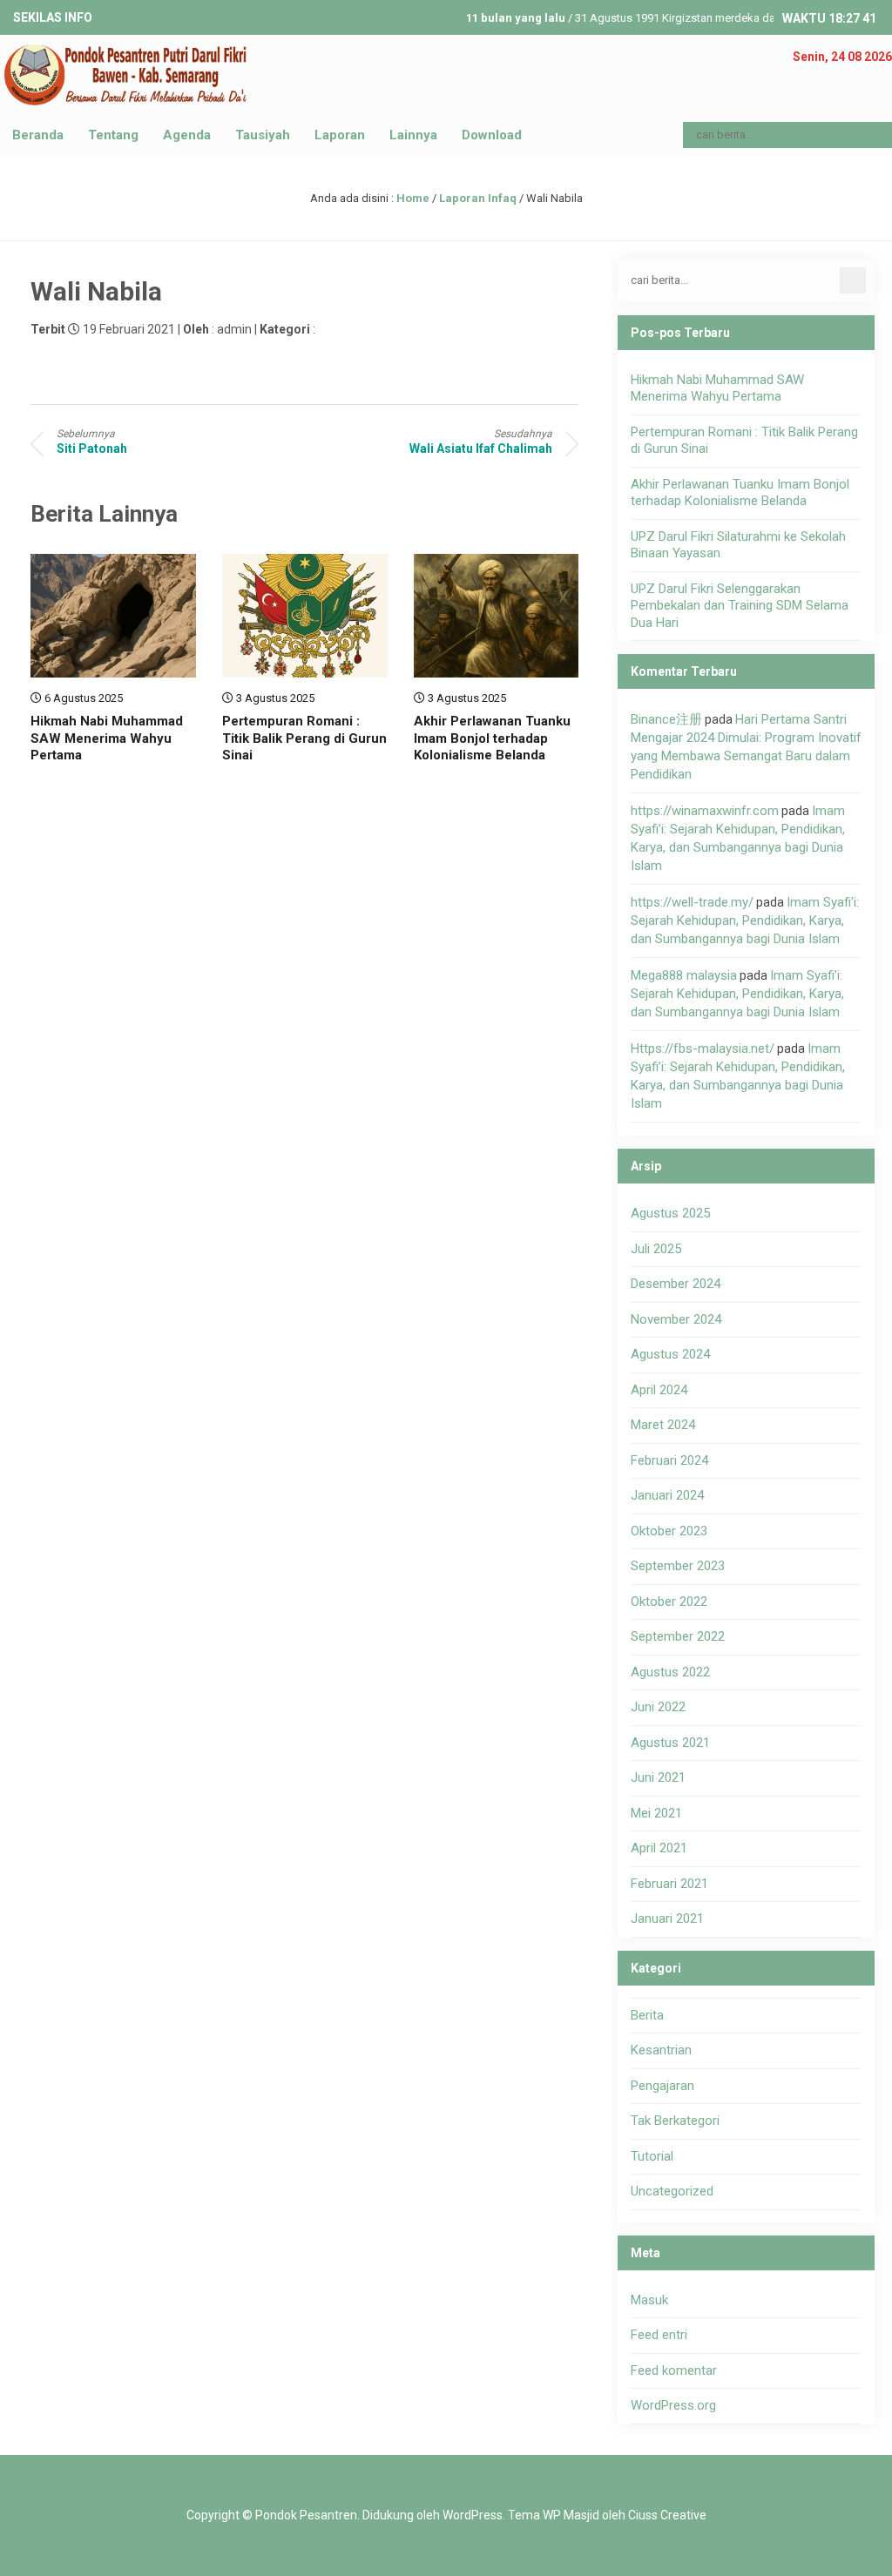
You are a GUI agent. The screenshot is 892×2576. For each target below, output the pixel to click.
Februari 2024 (669, 1460)
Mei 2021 (656, 1813)
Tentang (113, 135)
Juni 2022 (658, 1707)
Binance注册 (666, 719)
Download (492, 135)
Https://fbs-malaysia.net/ (703, 1049)
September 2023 (678, 1566)
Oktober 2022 (669, 1602)
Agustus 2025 (670, 1213)
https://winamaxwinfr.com (705, 811)
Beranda (38, 135)
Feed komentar (674, 2370)
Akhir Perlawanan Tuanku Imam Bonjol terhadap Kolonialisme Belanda (492, 738)
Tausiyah (263, 135)
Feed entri (659, 2335)
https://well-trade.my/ (692, 902)
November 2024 (676, 1319)
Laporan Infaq (478, 198)
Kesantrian (661, 2050)
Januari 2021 (667, 1919)
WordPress (473, 2515)
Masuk (649, 2300)
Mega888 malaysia (684, 975)
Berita (647, 2015)
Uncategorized (672, 2191)
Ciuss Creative (667, 2515)
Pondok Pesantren (306, 2515)
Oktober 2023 (669, 1531)
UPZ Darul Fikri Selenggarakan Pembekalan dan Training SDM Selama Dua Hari (740, 606)
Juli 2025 (656, 1249)
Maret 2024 (663, 1425)
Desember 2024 (676, 1284)
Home (413, 198)
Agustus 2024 (670, 1354)
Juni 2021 (658, 1777)
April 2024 (659, 1390)
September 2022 (678, 1636)
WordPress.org (673, 2405)
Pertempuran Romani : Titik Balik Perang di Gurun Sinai (304, 738)
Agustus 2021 (670, 1743)
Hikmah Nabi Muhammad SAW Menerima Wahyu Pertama (107, 738)
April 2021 (659, 1848)
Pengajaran (662, 2086)
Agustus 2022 (670, 1672)
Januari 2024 (667, 1495)
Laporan (340, 135)
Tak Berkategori (675, 2121)
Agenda (187, 135)
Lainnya (413, 135)
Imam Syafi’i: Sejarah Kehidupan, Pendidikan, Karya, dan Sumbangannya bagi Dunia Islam (745, 920)
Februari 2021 (669, 1884)
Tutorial (652, 2156)
